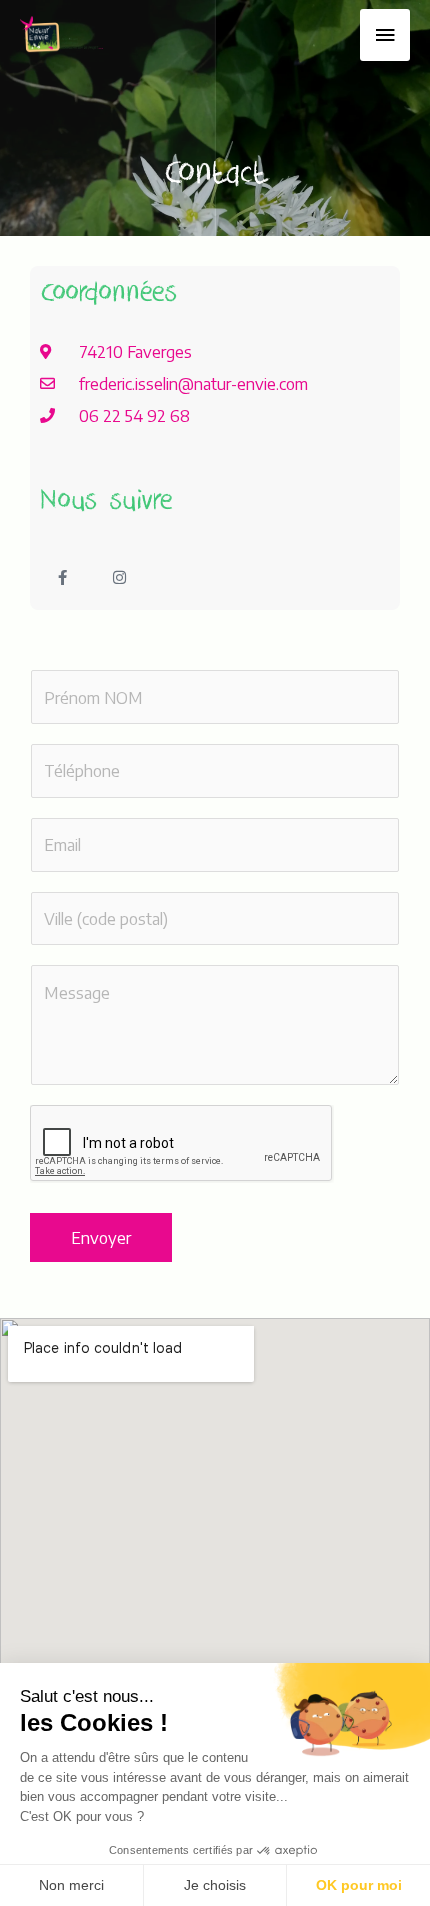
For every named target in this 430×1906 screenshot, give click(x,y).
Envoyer (101, 1237)
